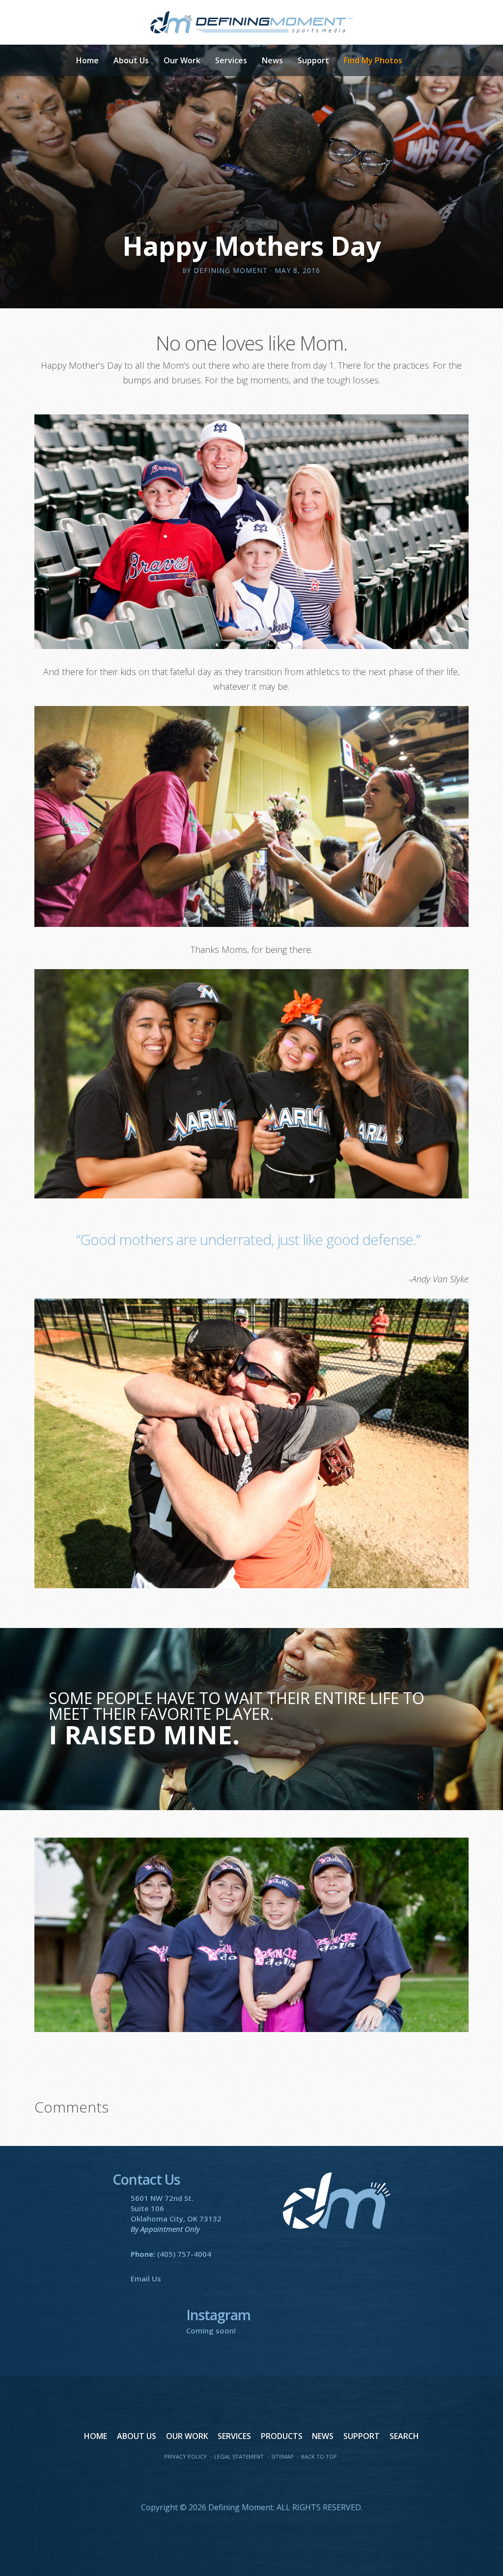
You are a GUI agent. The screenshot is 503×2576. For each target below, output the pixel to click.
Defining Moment (252, 22)
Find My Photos (373, 60)
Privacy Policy (185, 2456)
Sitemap (282, 2456)
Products (282, 2436)
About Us (131, 60)
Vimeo (272, 2481)
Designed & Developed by (251, 2519)
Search (404, 2436)
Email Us (146, 2278)
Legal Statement (239, 2456)
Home (87, 60)
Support (313, 60)
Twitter (231, 2481)
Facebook (210, 2481)
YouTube (251, 2481)
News (272, 60)
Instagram (293, 2481)
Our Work (182, 60)
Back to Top (319, 2456)
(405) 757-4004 (184, 2254)
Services (231, 60)
